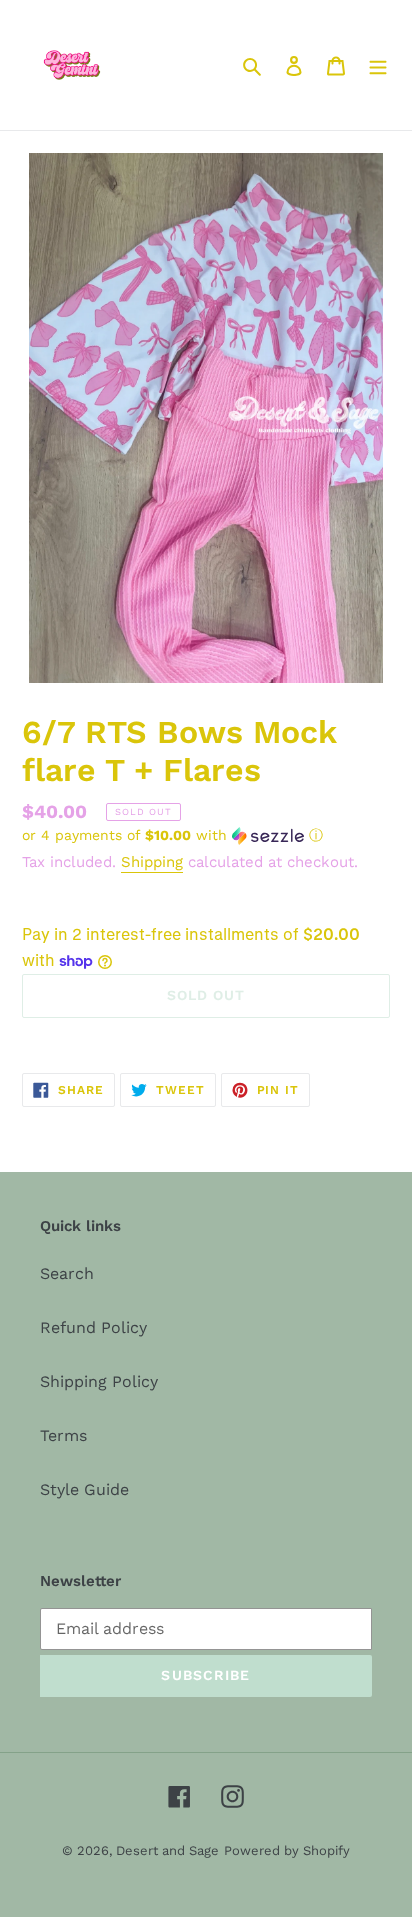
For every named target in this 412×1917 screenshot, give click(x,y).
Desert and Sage (167, 1850)
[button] (172, 835)
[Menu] (378, 65)
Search (67, 1273)
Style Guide (84, 1489)
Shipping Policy (99, 1381)
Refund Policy (93, 1327)
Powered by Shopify (287, 1850)
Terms (63, 1435)
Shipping (152, 862)
